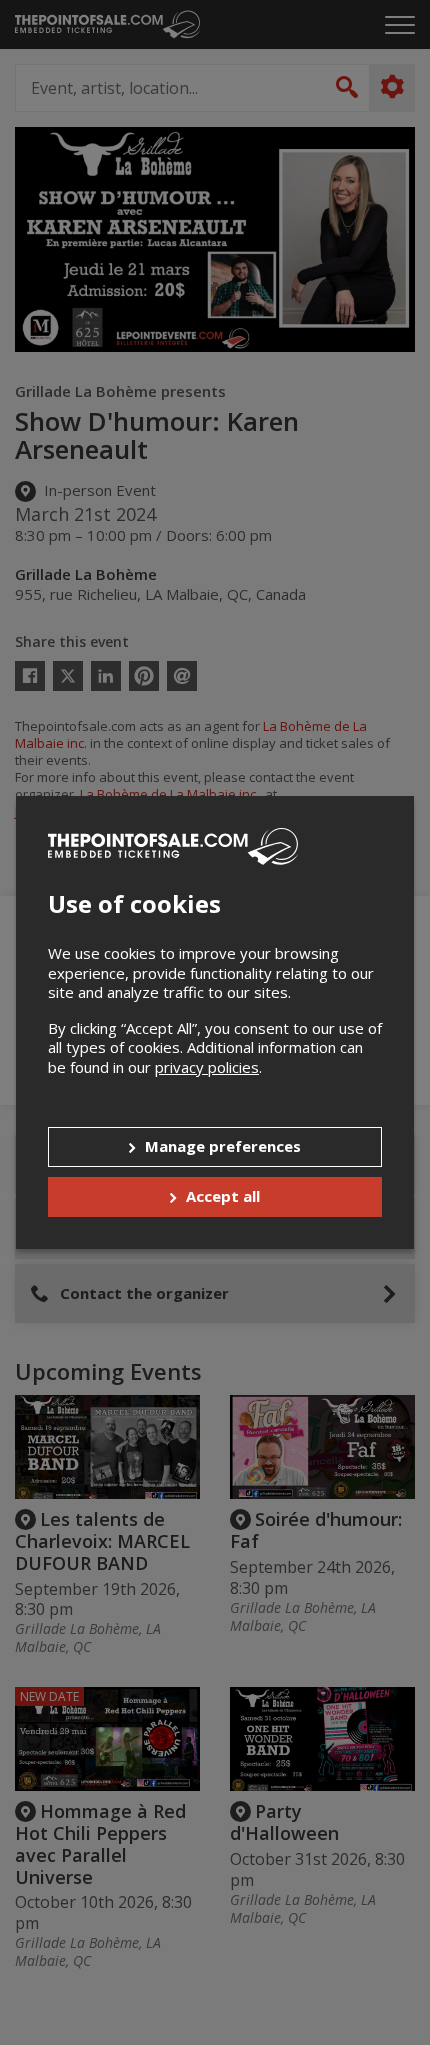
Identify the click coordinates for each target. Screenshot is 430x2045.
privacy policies (207, 1067)
